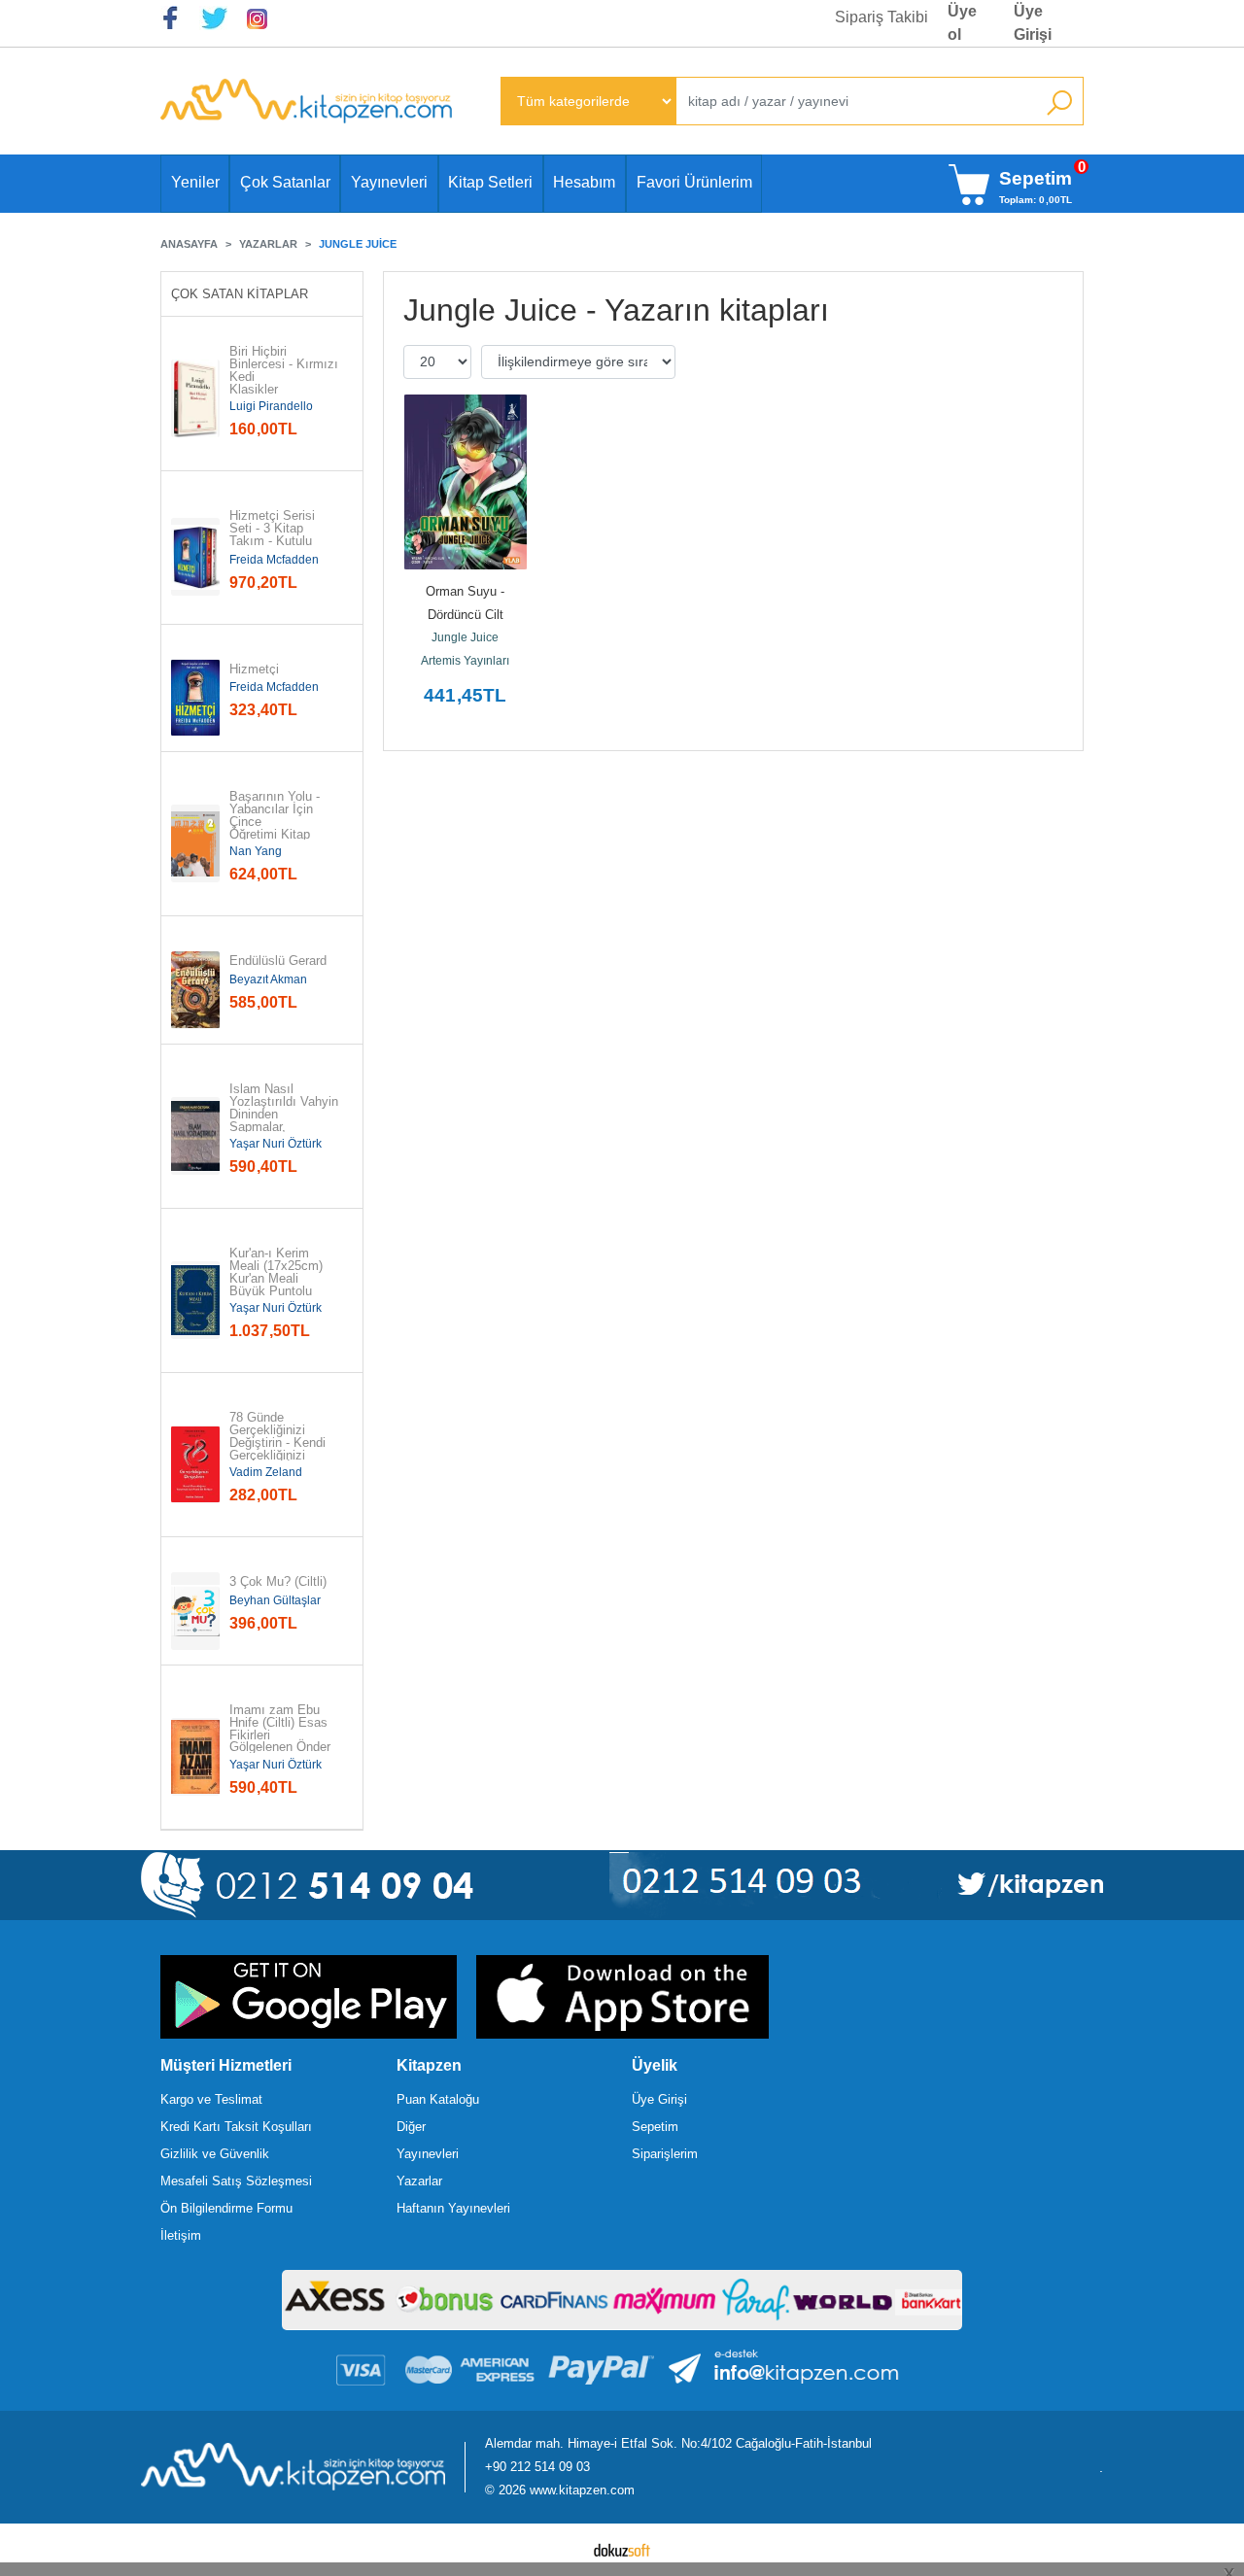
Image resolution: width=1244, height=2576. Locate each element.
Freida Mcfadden (274, 560)
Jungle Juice (465, 637)
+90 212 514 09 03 (537, 2467)
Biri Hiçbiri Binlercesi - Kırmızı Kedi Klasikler (284, 371)
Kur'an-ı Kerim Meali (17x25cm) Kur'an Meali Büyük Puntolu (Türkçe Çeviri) (278, 1279)
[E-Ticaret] (622, 2550)
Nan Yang (256, 851)
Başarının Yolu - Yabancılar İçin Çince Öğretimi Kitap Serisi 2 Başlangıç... (276, 828)
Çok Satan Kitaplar (240, 294)
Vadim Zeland (266, 1472)
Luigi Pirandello (271, 406)
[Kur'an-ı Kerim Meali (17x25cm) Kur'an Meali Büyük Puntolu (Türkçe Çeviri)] (195, 1300)
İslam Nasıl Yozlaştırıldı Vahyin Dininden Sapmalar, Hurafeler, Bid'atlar (284, 1115)
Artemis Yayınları (465, 661)
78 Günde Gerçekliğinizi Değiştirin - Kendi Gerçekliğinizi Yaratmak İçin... (277, 1443)
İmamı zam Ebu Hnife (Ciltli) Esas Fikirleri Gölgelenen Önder (280, 1729)
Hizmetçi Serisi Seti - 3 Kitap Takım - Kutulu (274, 529)
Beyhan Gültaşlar (275, 1600)
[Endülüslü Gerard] (195, 990)
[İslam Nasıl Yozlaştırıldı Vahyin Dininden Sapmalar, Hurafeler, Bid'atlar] (195, 1136)
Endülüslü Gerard (278, 962)
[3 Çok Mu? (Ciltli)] (195, 1611)
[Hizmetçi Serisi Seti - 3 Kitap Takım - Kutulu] (195, 557)
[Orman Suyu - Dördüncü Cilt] (466, 482)
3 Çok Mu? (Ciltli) (278, 1582)
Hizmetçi (254, 670)
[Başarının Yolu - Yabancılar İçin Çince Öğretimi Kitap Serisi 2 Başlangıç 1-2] (195, 843)
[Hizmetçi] (195, 698)
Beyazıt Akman (268, 979)
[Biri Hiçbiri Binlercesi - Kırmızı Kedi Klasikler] (195, 398)
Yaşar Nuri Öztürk (276, 1144)
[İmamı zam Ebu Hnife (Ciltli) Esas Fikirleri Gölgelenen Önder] (195, 1757)
